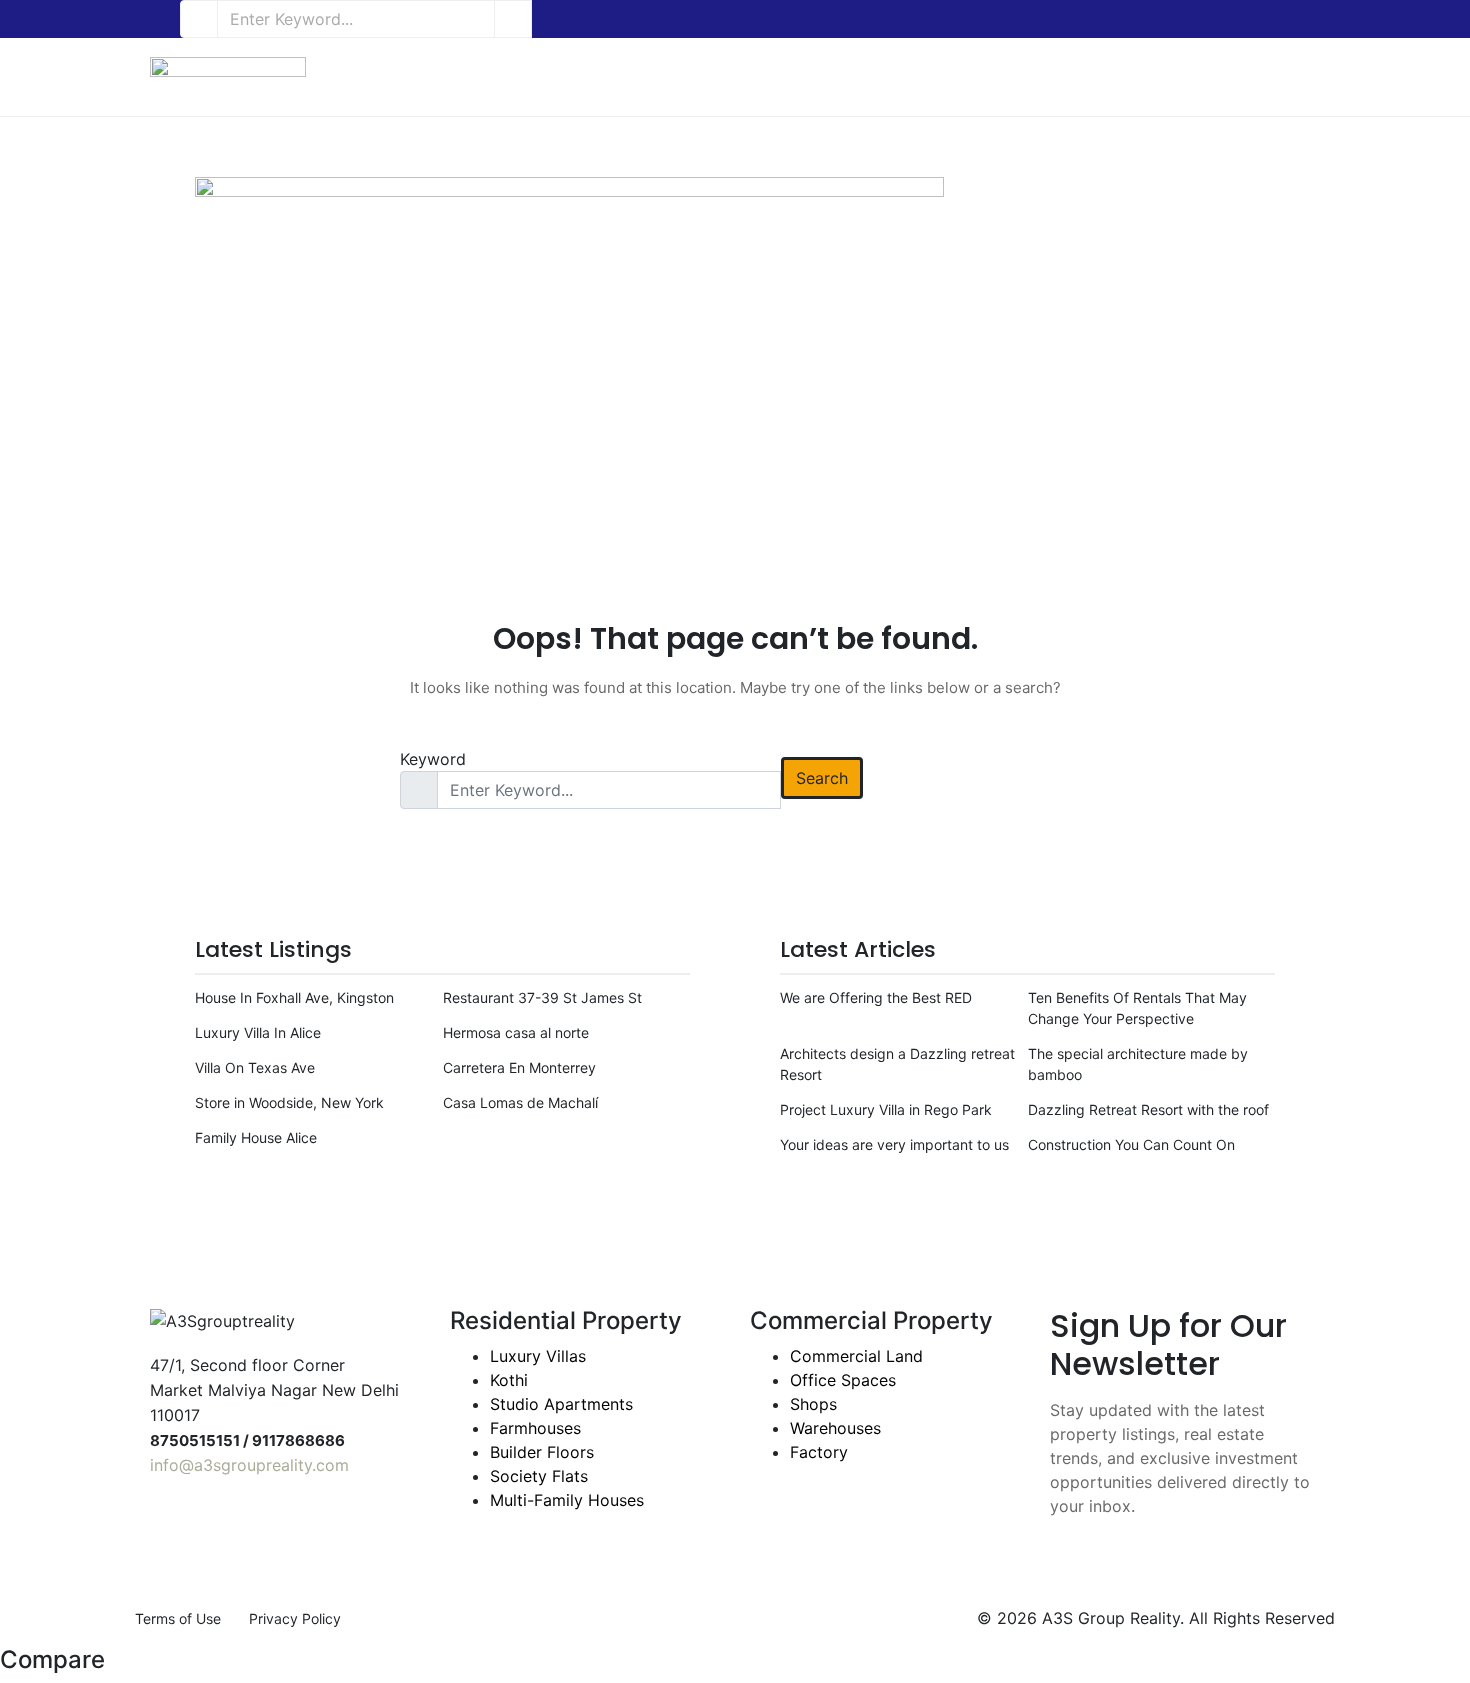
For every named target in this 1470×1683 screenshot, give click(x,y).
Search (822, 778)
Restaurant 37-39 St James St (542, 997)
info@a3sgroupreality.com (249, 1465)
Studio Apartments (561, 1404)
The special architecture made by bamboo (1138, 1064)
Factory (819, 1452)
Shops (813, 1404)
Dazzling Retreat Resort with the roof (1148, 1109)
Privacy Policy (295, 1618)
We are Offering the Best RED (876, 997)
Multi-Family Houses (567, 1500)
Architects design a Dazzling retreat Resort (897, 1064)
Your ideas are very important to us (894, 1144)
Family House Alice (256, 1137)
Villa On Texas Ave (255, 1067)
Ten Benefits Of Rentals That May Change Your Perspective (1137, 1008)
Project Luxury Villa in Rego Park (886, 1109)
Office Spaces (843, 1380)
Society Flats (539, 1476)
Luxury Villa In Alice (258, 1032)
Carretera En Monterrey (519, 1067)
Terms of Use (178, 1618)
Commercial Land (856, 1356)
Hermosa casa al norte (516, 1032)
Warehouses (835, 1428)
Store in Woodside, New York (289, 1102)
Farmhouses (535, 1428)
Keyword (433, 759)
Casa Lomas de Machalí (520, 1102)
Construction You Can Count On (1131, 1144)
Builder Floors (542, 1452)
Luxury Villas (538, 1356)
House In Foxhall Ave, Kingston (294, 997)
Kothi (509, 1380)
